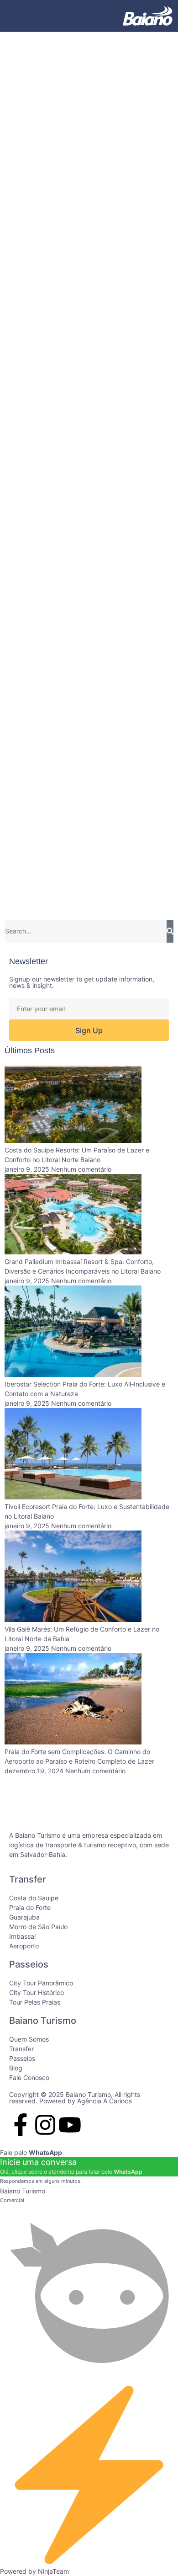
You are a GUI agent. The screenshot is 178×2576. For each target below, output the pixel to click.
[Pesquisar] (170, 931)
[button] (18, 16)
